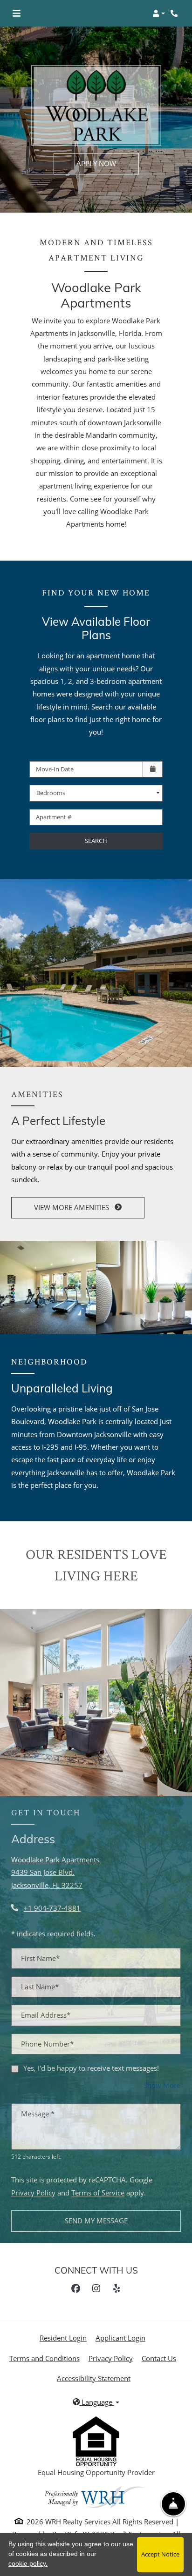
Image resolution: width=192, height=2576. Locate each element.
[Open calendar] (153, 769)
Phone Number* (47, 2044)
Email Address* (46, 2015)
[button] (159, 13)
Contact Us (159, 2358)
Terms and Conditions (45, 2358)
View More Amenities (72, 1207)
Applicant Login (120, 2338)
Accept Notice (160, 2554)
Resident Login (63, 2338)
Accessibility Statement (94, 2378)
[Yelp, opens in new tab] (117, 2288)
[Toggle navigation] (17, 13)
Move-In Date (55, 769)
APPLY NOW (96, 163)
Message (38, 2114)
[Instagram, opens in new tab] (96, 2288)
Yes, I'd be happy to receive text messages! (91, 2068)
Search (96, 841)
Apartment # (54, 817)
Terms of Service (98, 2192)
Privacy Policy (33, 2192)
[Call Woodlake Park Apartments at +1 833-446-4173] (175, 13)
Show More (162, 2085)
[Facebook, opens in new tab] (75, 2288)
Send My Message (96, 2221)
